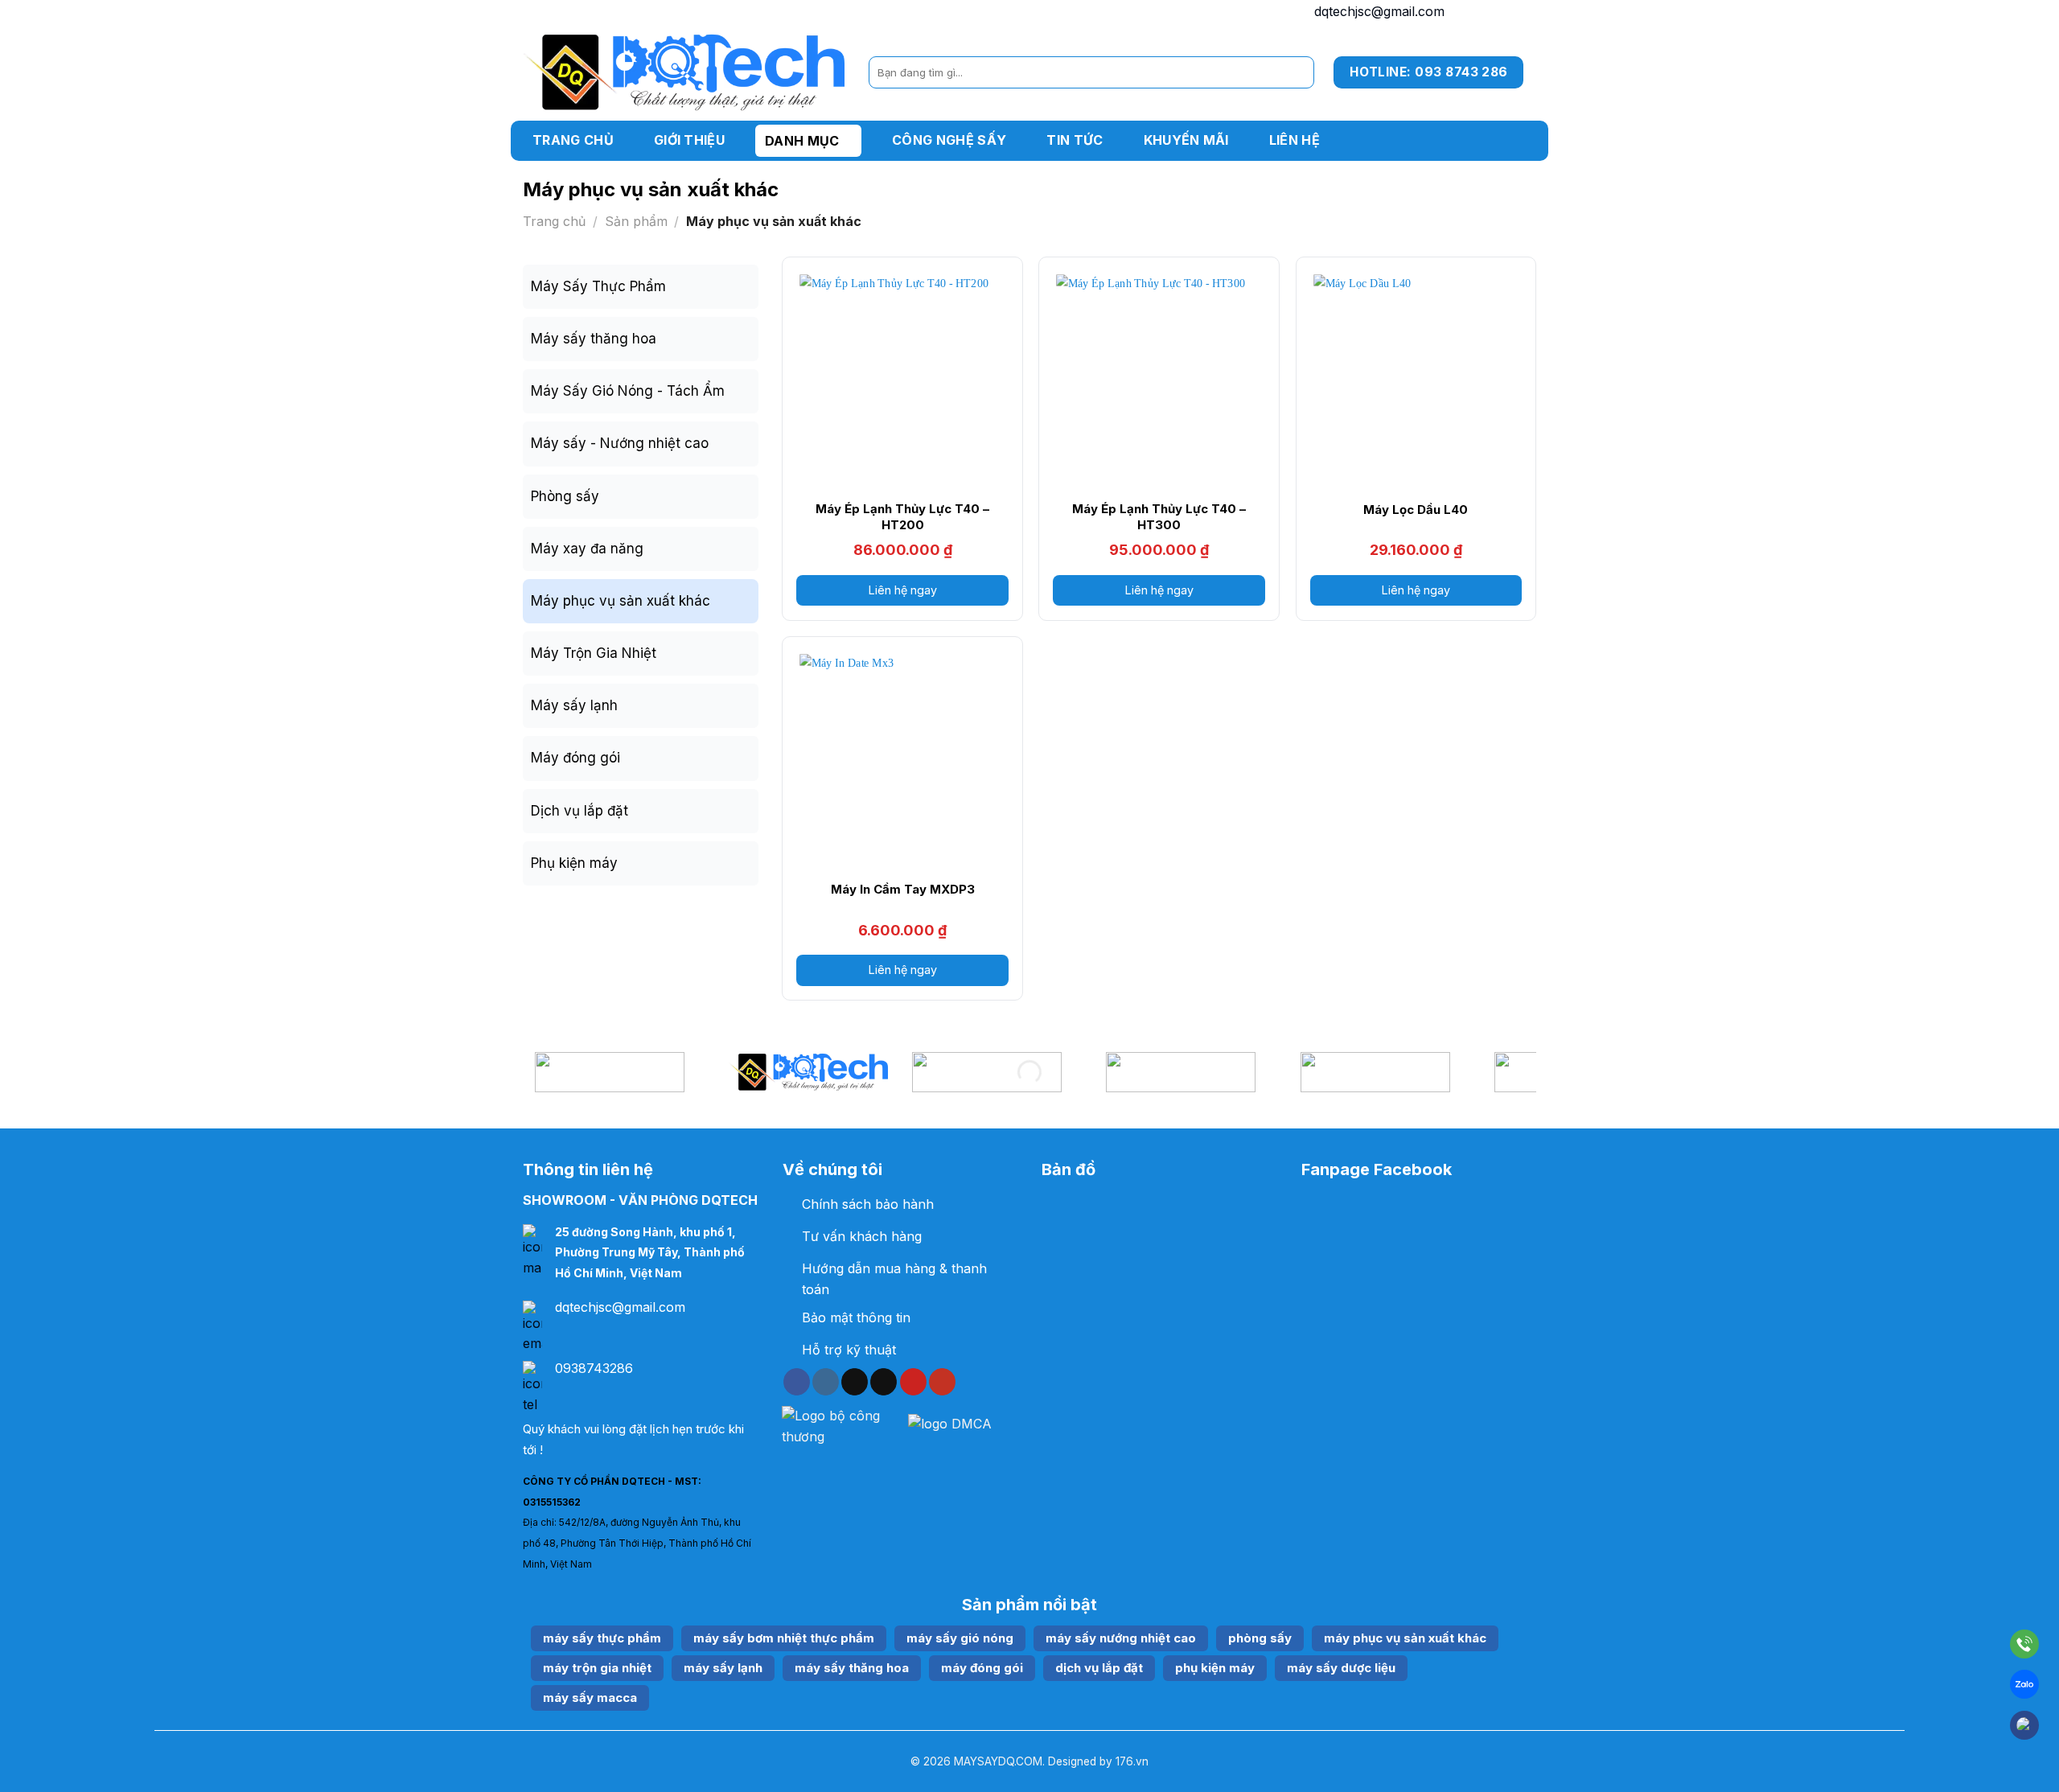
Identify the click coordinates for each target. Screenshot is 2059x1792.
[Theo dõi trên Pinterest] (913, 1382)
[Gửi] (1299, 72)
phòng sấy (1260, 1638)
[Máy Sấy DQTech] (684, 72)
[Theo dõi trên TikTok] (1485, 12)
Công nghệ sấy (949, 140)
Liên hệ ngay (903, 590)
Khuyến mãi (1186, 140)
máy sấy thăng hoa (852, 1668)
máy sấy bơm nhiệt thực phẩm (784, 1638)
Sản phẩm (636, 221)
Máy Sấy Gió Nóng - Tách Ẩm (628, 391)
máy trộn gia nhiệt (597, 1668)
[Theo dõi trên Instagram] (826, 1382)
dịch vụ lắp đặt (1099, 1668)
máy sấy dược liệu (1341, 1668)
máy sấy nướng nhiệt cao (1121, 1638)
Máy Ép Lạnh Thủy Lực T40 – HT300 (1159, 517)
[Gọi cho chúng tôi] (1526, 12)
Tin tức (1075, 140)
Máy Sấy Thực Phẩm (598, 286)
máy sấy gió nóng (960, 1638)
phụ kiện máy (1215, 1668)
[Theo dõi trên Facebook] (1464, 12)
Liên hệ (1295, 140)
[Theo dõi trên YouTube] (942, 1382)
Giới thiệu (689, 140)
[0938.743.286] (2024, 1647)
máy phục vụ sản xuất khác (1405, 1638)
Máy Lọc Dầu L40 (1416, 510)
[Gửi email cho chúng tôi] (1506, 12)
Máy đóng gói (575, 758)
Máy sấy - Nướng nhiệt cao (620, 443)
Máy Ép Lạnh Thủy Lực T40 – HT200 (902, 517)
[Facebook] (2024, 1725)
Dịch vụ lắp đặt (579, 811)
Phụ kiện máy (574, 863)
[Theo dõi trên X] (884, 1382)
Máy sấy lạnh (574, 705)
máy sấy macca (590, 1697)
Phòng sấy (565, 496)
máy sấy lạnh (723, 1668)
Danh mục (802, 141)
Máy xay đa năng (587, 549)
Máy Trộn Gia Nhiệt (594, 653)
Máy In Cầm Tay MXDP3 (903, 889)
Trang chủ (573, 140)
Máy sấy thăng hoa (594, 339)
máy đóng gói (982, 1668)
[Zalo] (2024, 1687)
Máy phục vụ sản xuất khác (621, 601)
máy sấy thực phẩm (602, 1638)
